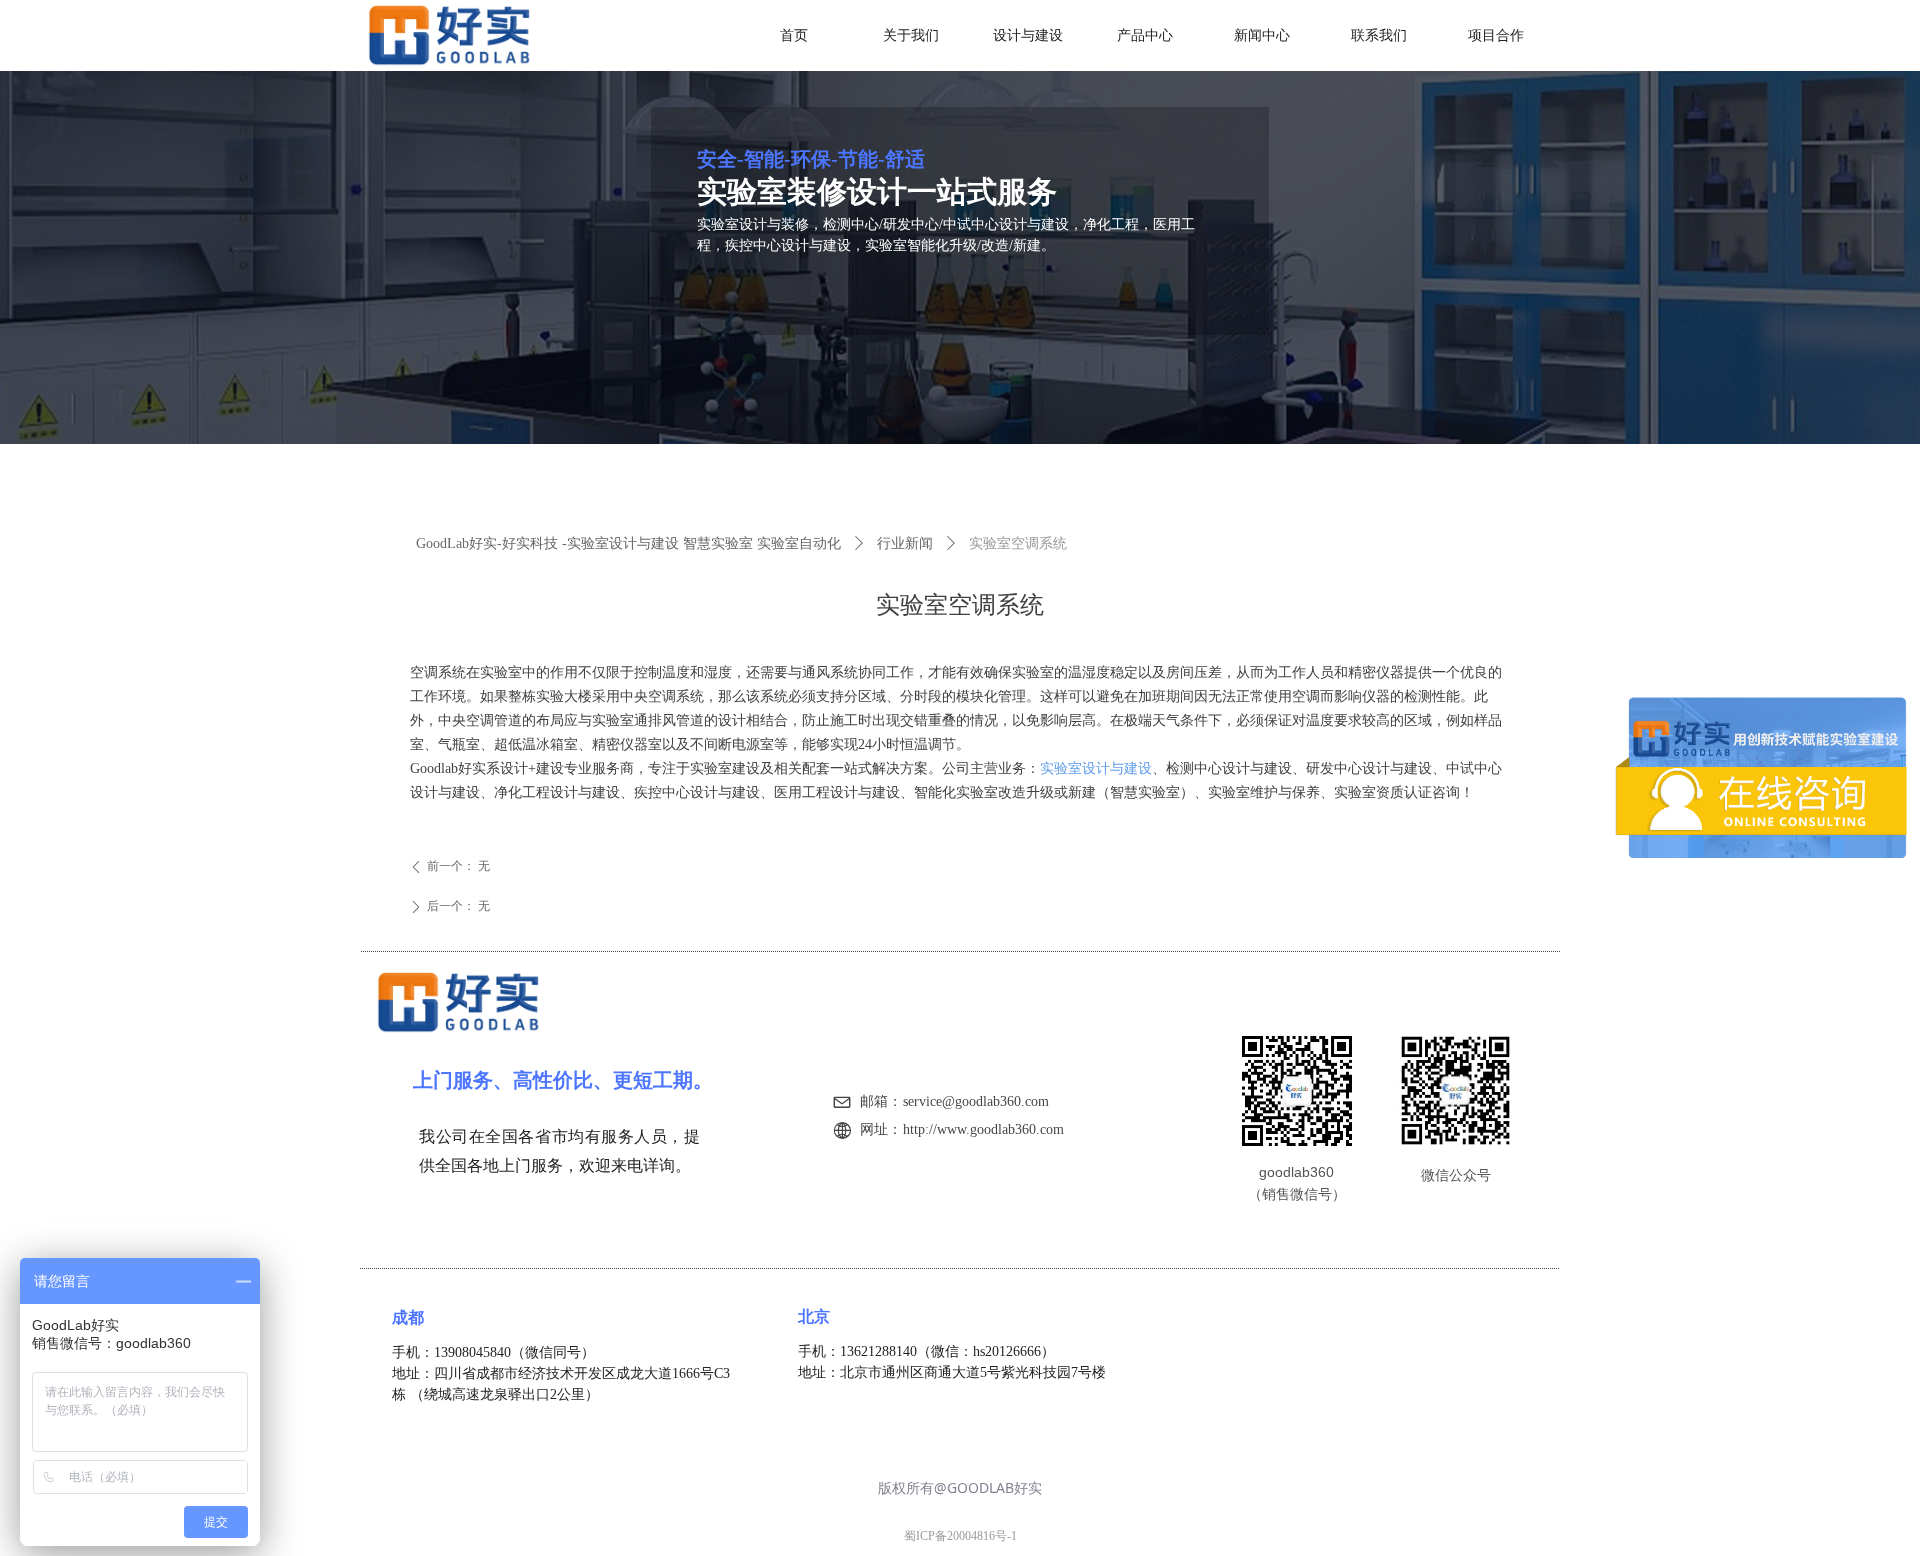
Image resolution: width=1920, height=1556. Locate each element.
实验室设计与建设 (1096, 768)
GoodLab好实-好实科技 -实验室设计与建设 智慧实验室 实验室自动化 (628, 543)
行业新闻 (905, 543)
